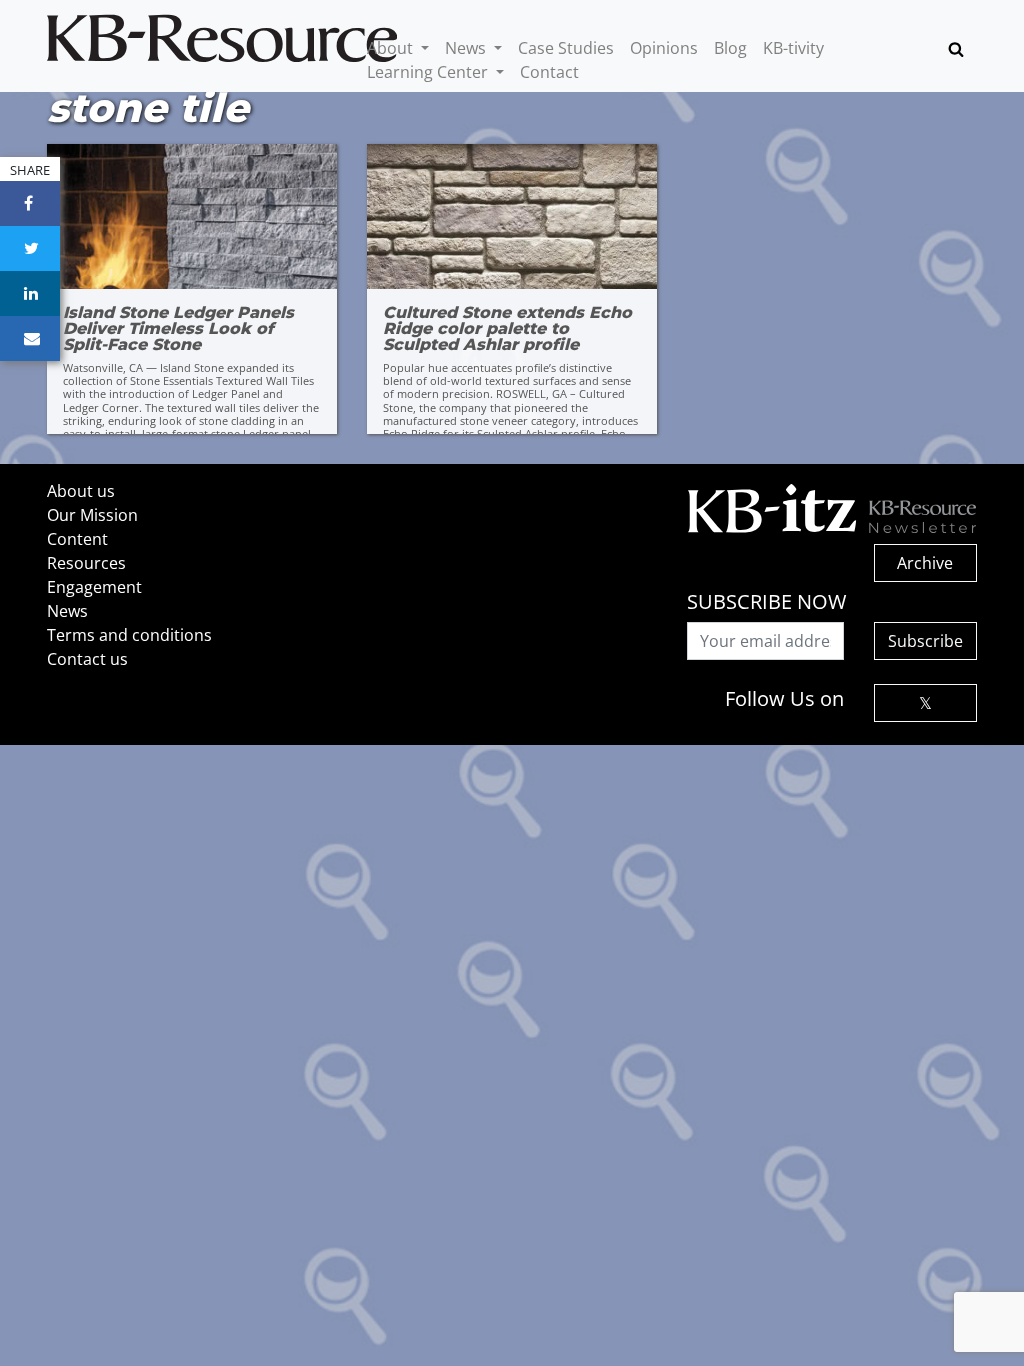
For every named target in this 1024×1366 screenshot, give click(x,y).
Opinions (664, 48)
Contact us (87, 659)
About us (81, 491)
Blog (730, 48)
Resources (86, 563)
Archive (925, 563)
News (467, 48)
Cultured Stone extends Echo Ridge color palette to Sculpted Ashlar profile (507, 329)
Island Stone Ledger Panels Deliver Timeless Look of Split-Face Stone (178, 329)
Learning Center (429, 72)
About (392, 48)
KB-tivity (793, 48)
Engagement (94, 587)
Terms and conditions (129, 635)
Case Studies (566, 48)
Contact (549, 72)
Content (77, 539)
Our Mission (92, 515)
